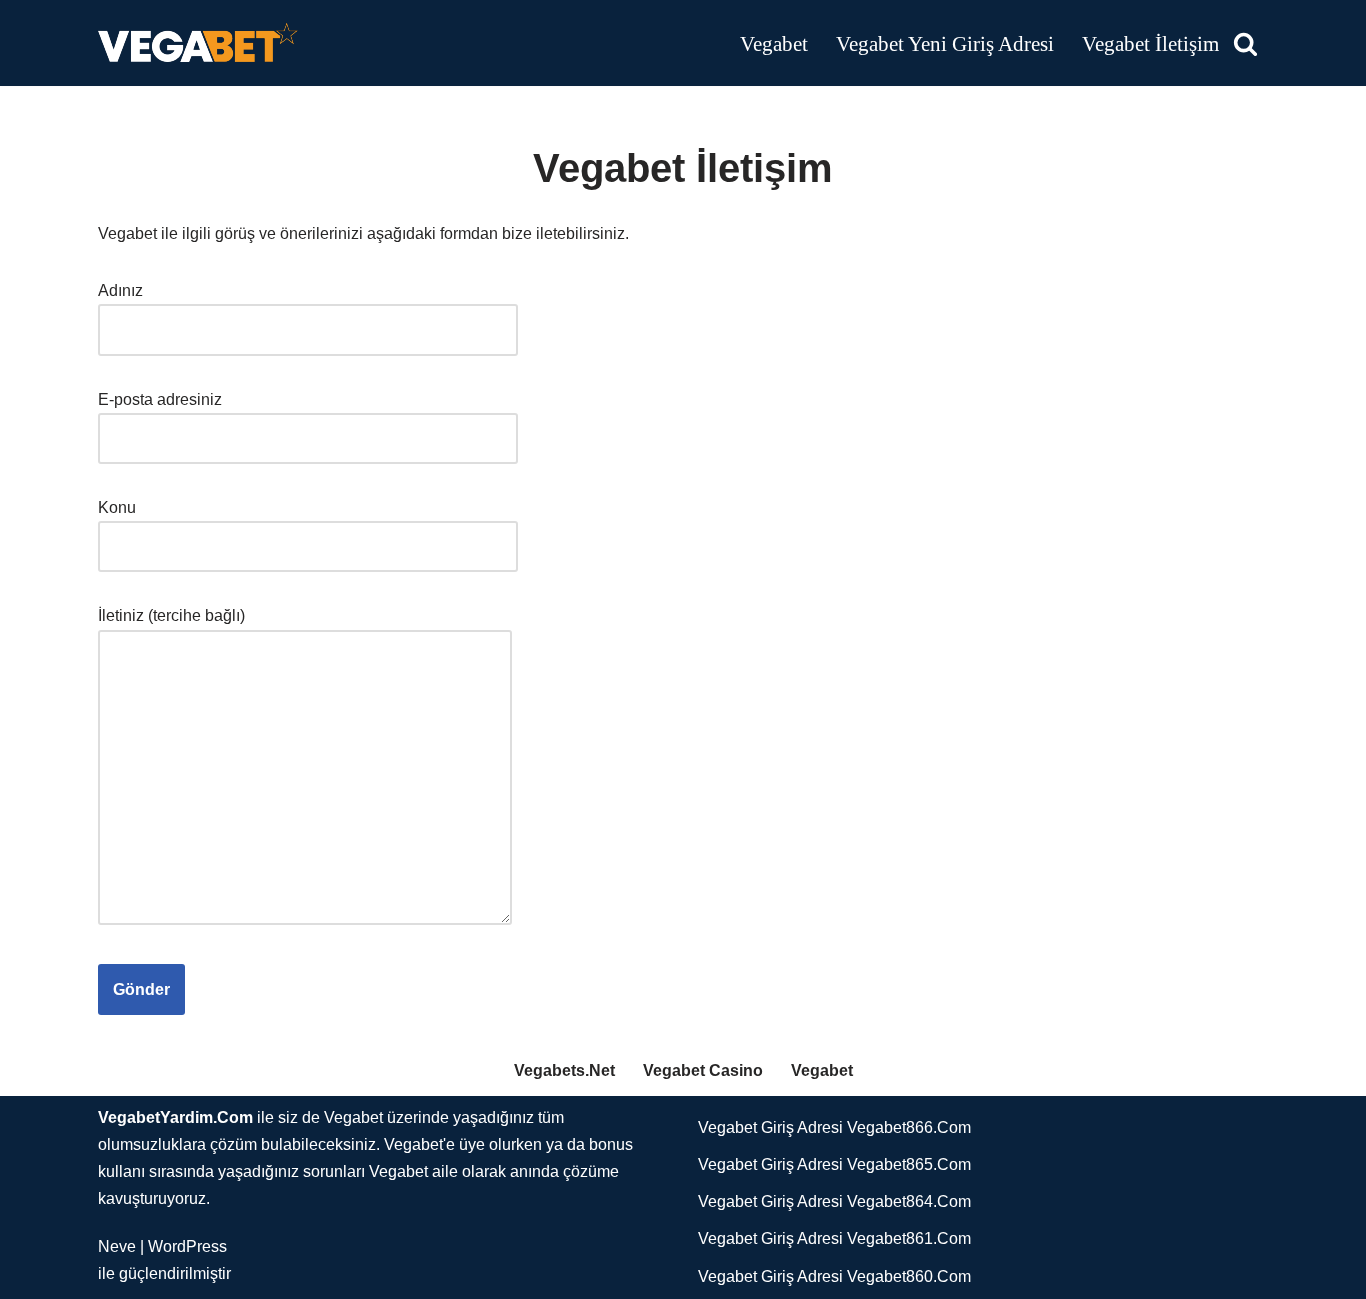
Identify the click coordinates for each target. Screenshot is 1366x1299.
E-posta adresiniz (160, 399)
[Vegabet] (198, 43)
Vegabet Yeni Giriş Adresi (945, 43)
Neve (117, 1246)
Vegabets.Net (564, 1070)
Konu (117, 507)
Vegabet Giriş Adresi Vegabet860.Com (834, 1276)
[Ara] (1245, 43)
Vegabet (774, 43)
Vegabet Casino (703, 1070)
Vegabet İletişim (1150, 43)
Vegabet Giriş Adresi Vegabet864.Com (834, 1201)
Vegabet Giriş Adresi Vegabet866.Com (834, 1127)
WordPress (187, 1246)
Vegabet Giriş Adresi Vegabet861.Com (834, 1238)
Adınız (120, 290)
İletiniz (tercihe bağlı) (171, 615)
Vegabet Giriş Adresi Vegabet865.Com (834, 1164)
